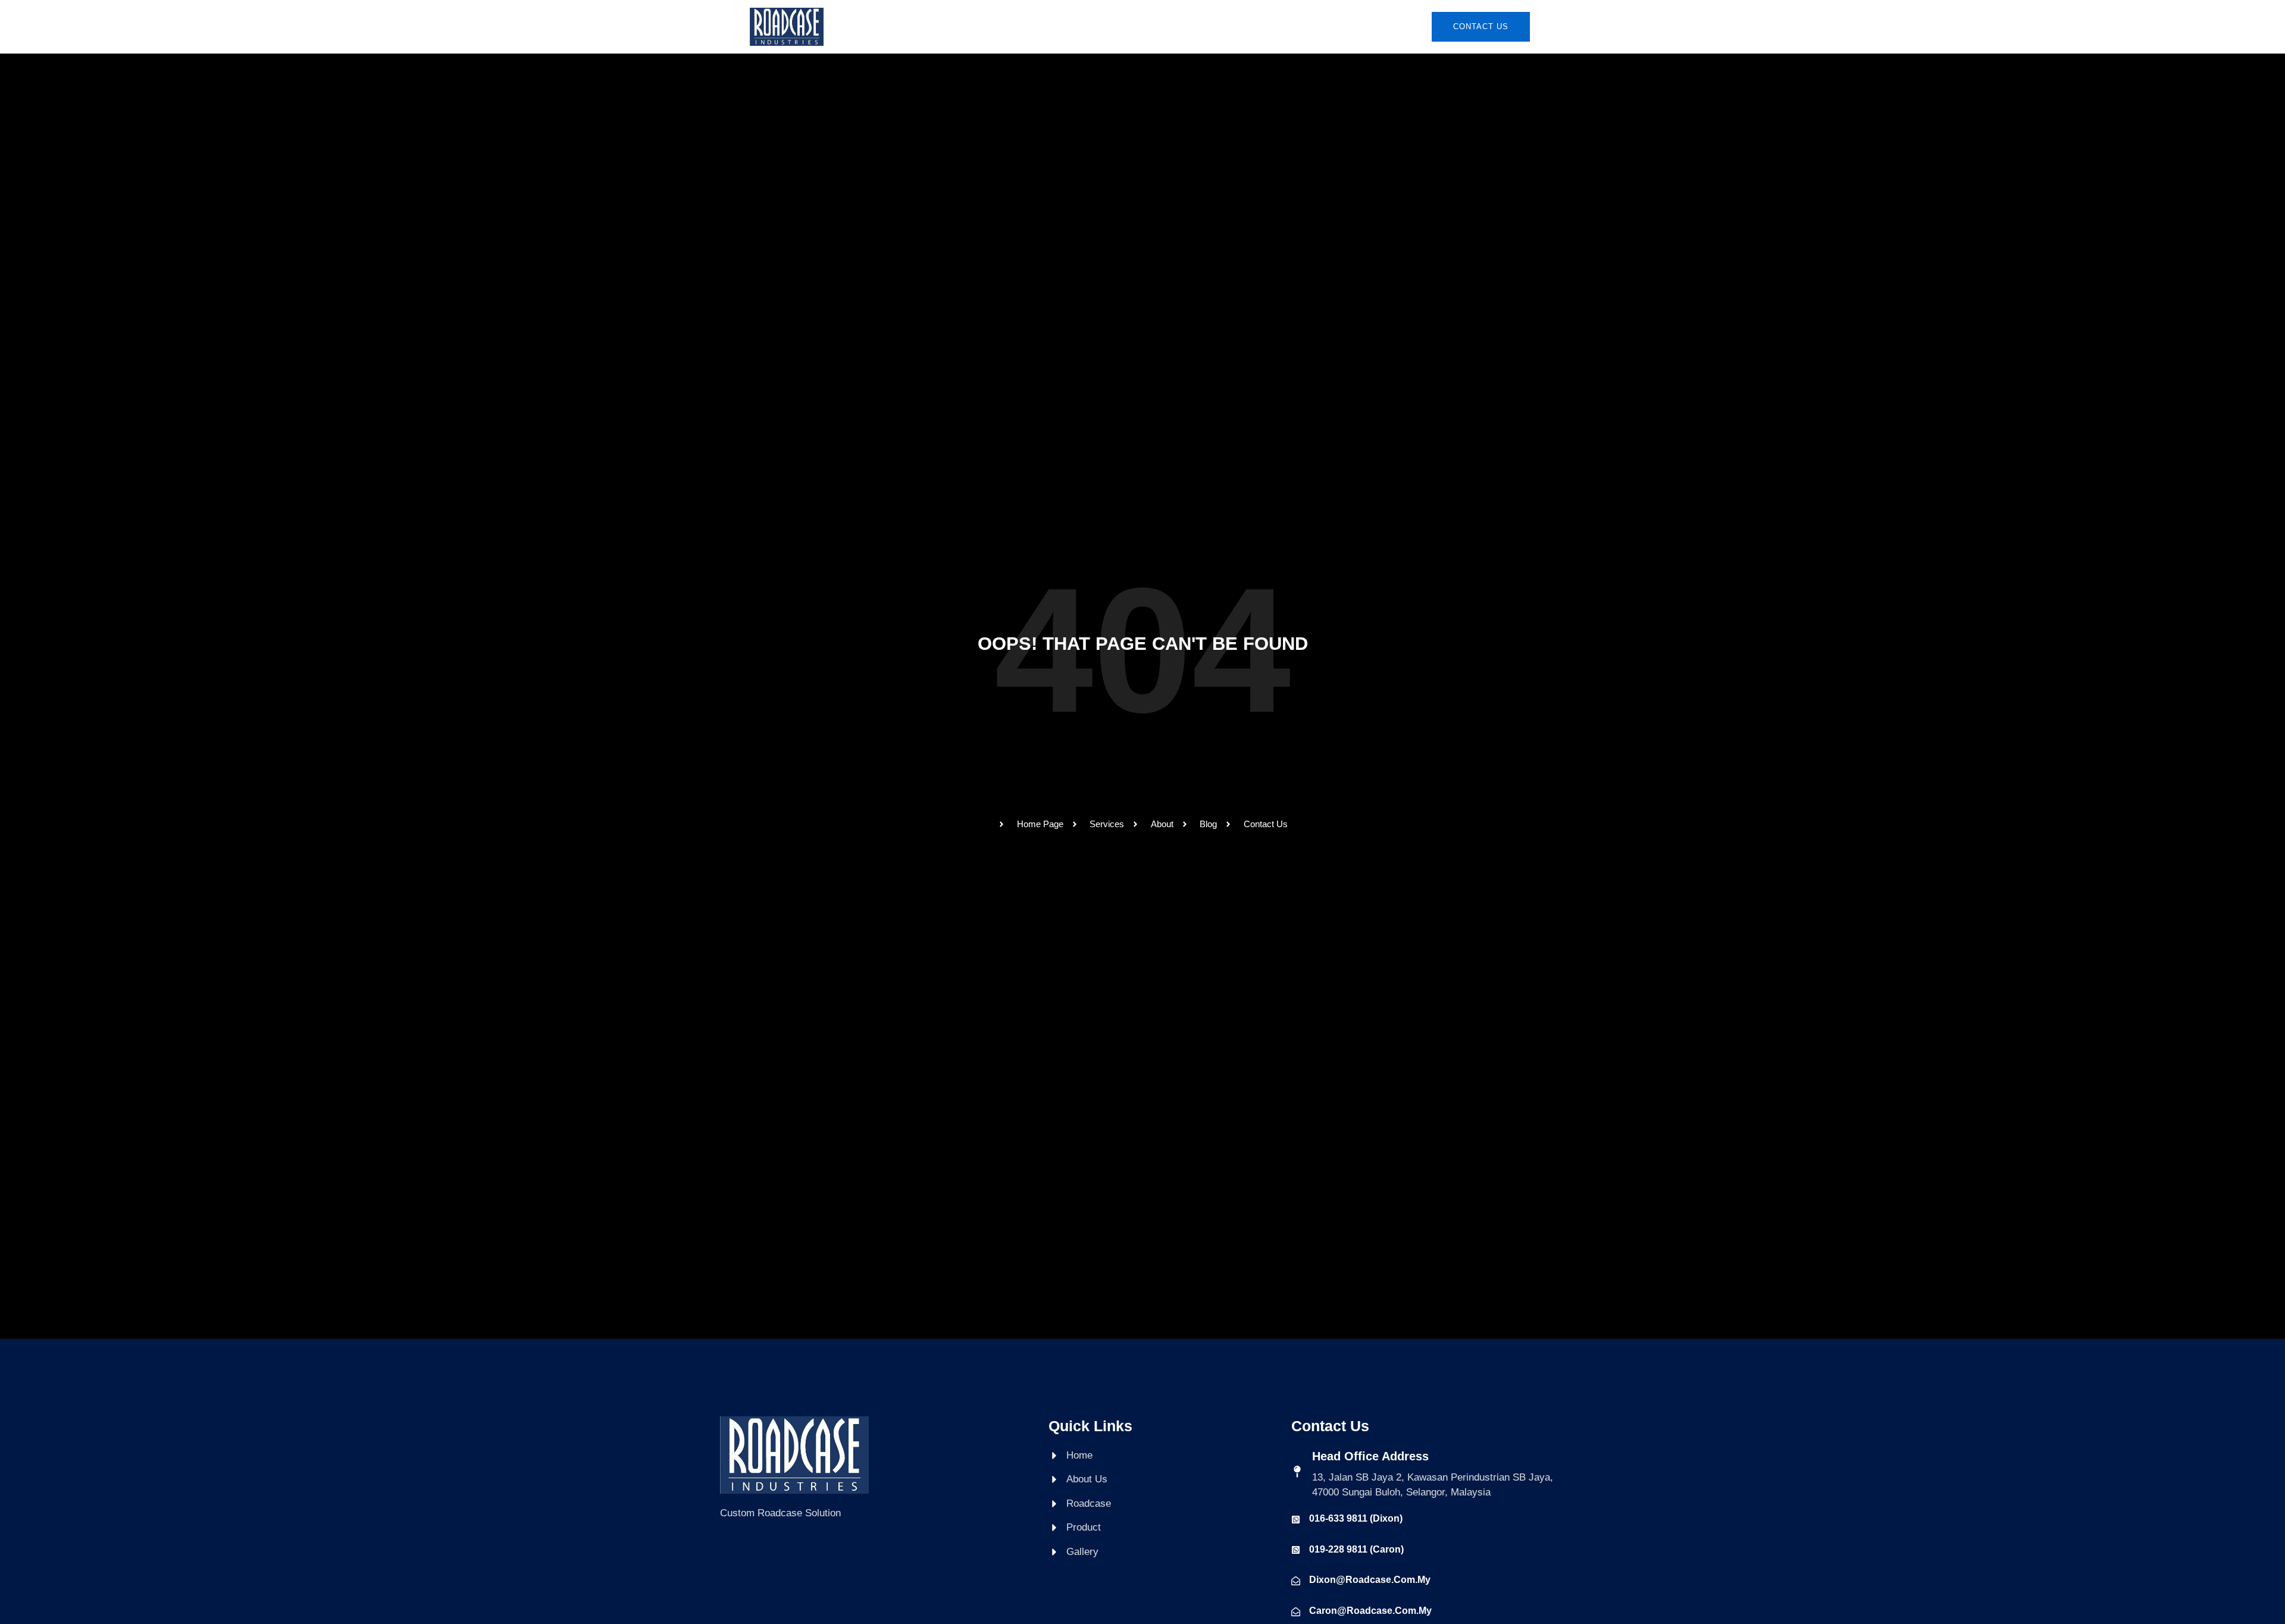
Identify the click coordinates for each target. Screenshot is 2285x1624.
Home (971, 26)
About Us (1027, 26)
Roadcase (1095, 26)
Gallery (1224, 26)
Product (1162, 26)
